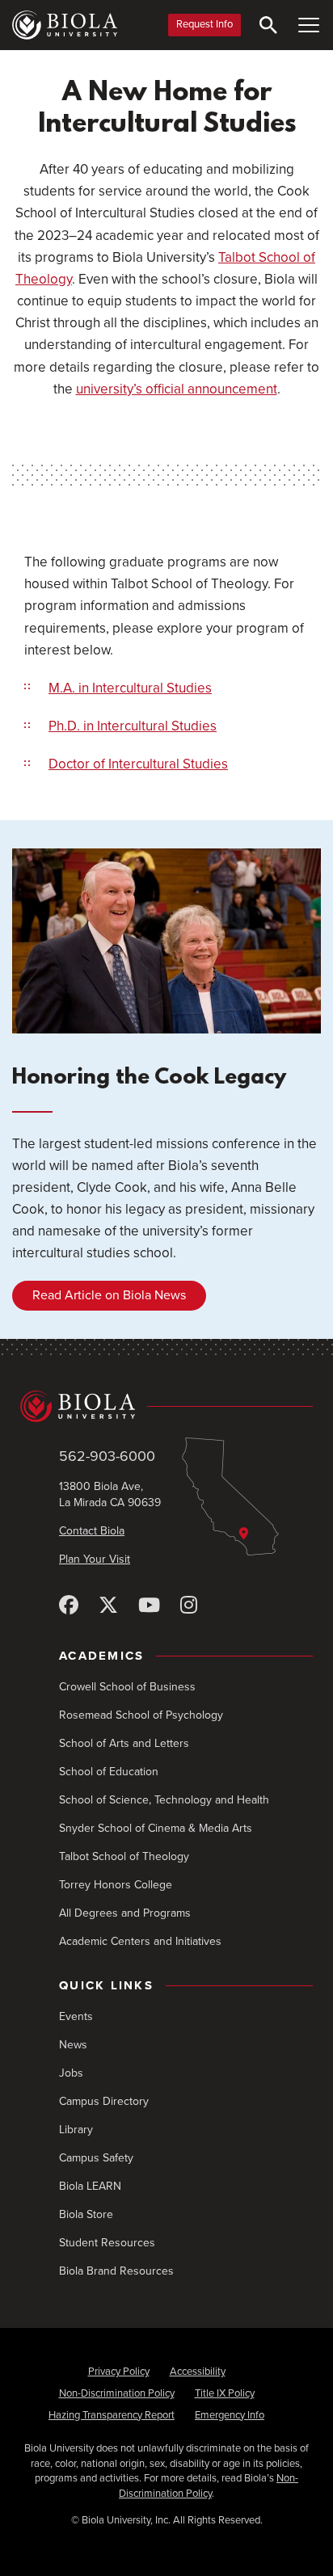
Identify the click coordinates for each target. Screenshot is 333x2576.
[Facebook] (69, 1606)
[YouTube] (149, 1606)
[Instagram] (189, 1606)
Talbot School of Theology (124, 1856)
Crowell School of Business (127, 1687)
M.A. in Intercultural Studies (130, 688)
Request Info (204, 24)
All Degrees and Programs (125, 1913)
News (73, 2045)
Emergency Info (230, 2415)
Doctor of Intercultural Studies (138, 764)
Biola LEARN (90, 2186)
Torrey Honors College (116, 1885)
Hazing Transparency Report (112, 2415)
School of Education (109, 1772)
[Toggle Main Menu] (309, 25)
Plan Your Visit (95, 1559)
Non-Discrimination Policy (117, 2393)
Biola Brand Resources (116, 2271)
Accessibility (198, 2372)
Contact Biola (92, 1531)
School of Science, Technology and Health (164, 1800)
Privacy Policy (119, 2372)
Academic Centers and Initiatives (140, 1941)
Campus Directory (104, 2101)
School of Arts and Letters (124, 1743)
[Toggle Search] (268, 25)
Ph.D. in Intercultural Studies (133, 726)
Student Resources (107, 2243)
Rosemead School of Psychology (141, 1715)
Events (76, 2016)
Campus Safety (96, 2158)
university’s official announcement (177, 389)
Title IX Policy (225, 2393)
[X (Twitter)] (108, 1606)
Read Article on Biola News (109, 1295)
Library (76, 2130)
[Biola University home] (65, 25)
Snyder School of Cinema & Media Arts (156, 1828)
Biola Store (86, 2214)
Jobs (71, 2073)
